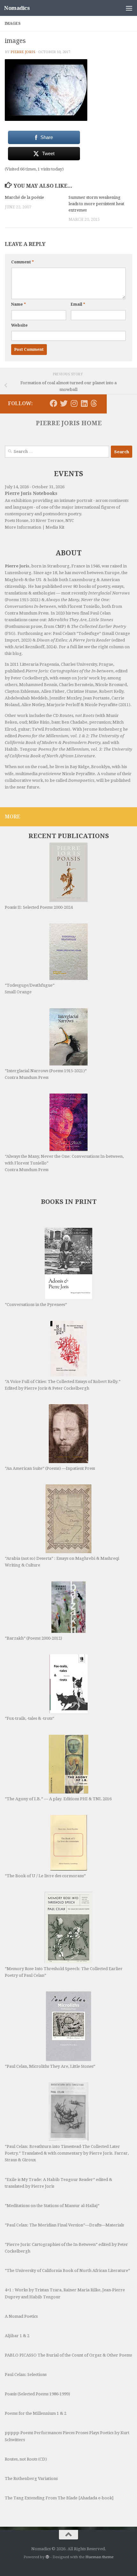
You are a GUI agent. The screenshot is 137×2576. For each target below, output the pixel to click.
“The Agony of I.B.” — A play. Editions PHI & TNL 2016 (58, 1799)
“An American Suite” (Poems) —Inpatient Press (50, 1468)
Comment (22, 262)
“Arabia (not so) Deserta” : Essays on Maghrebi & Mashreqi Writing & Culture (62, 1562)
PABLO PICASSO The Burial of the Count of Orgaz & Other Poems (68, 2355)
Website (19, 325)
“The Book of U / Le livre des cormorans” (45, 1876)
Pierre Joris (23, 52)
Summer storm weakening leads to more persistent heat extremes (96, 204)
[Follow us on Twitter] (64, 403)
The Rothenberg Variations (31, 2479)
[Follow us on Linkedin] (84, 403)
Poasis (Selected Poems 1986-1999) (37, 2394)
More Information (23, 527)
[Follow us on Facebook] (54, 403)
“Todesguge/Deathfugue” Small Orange (30, 989)
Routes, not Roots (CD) (26, 2459)
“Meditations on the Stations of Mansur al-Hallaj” (52, 2206)
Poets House (17, 521)
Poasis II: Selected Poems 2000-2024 (39, 907)
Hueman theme (99, 2557)
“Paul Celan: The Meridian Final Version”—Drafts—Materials (64, 2225)
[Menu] (129, 8)
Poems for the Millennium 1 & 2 (36, 2413)
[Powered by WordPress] (47, 2557)
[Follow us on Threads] (94, 403)
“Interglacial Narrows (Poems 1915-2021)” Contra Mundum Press (46, 1074)
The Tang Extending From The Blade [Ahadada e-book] (59, 2498)
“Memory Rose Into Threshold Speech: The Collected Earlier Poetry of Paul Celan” (64, 1972)
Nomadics (17, 8)
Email (78, 304)
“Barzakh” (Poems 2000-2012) (33, 1638)
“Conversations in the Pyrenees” (36, 1305)
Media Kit (55, 527)
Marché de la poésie (24, 197)
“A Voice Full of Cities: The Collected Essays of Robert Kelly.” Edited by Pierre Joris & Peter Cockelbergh (63, 1385)
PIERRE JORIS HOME (69, 423)
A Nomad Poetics (21, 2316)
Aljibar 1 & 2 (17, 2336)
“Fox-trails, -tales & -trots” (29, 1718)
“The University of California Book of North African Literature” (67, 2270)
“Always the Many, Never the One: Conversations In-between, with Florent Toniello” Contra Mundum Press (64, 1163)
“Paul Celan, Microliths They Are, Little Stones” (50, 2066)
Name (18, 304)
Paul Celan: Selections (26, 2375)
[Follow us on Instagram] (74, 403)
